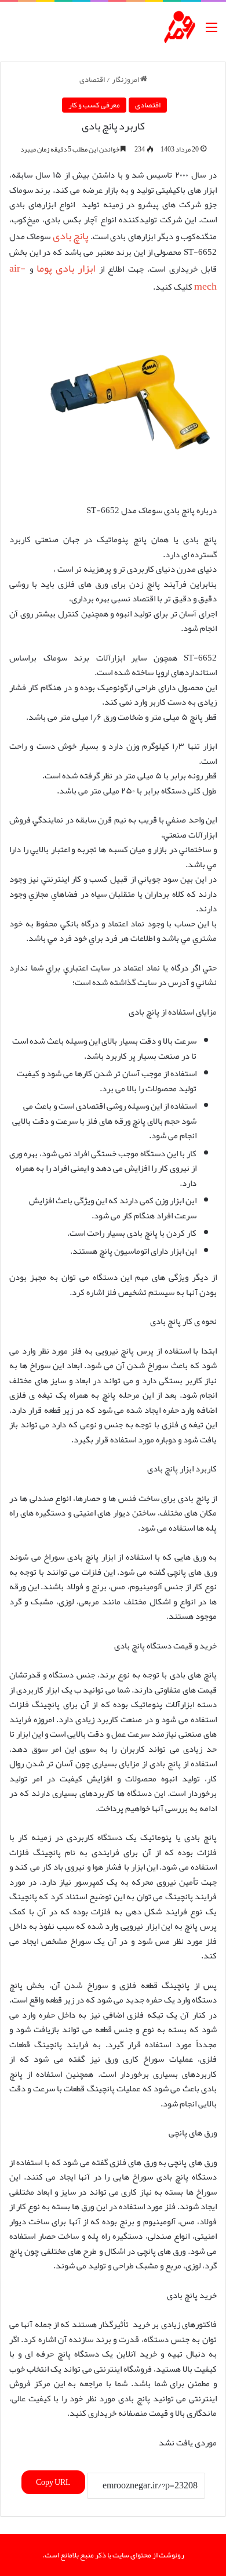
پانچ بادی (70, 236)
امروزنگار (126, 80)
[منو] (212, 32)
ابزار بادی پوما (66, 268)
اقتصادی (92, 80)
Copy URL (53, 2482)
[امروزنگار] (180, 27)
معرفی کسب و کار (94, 105)
